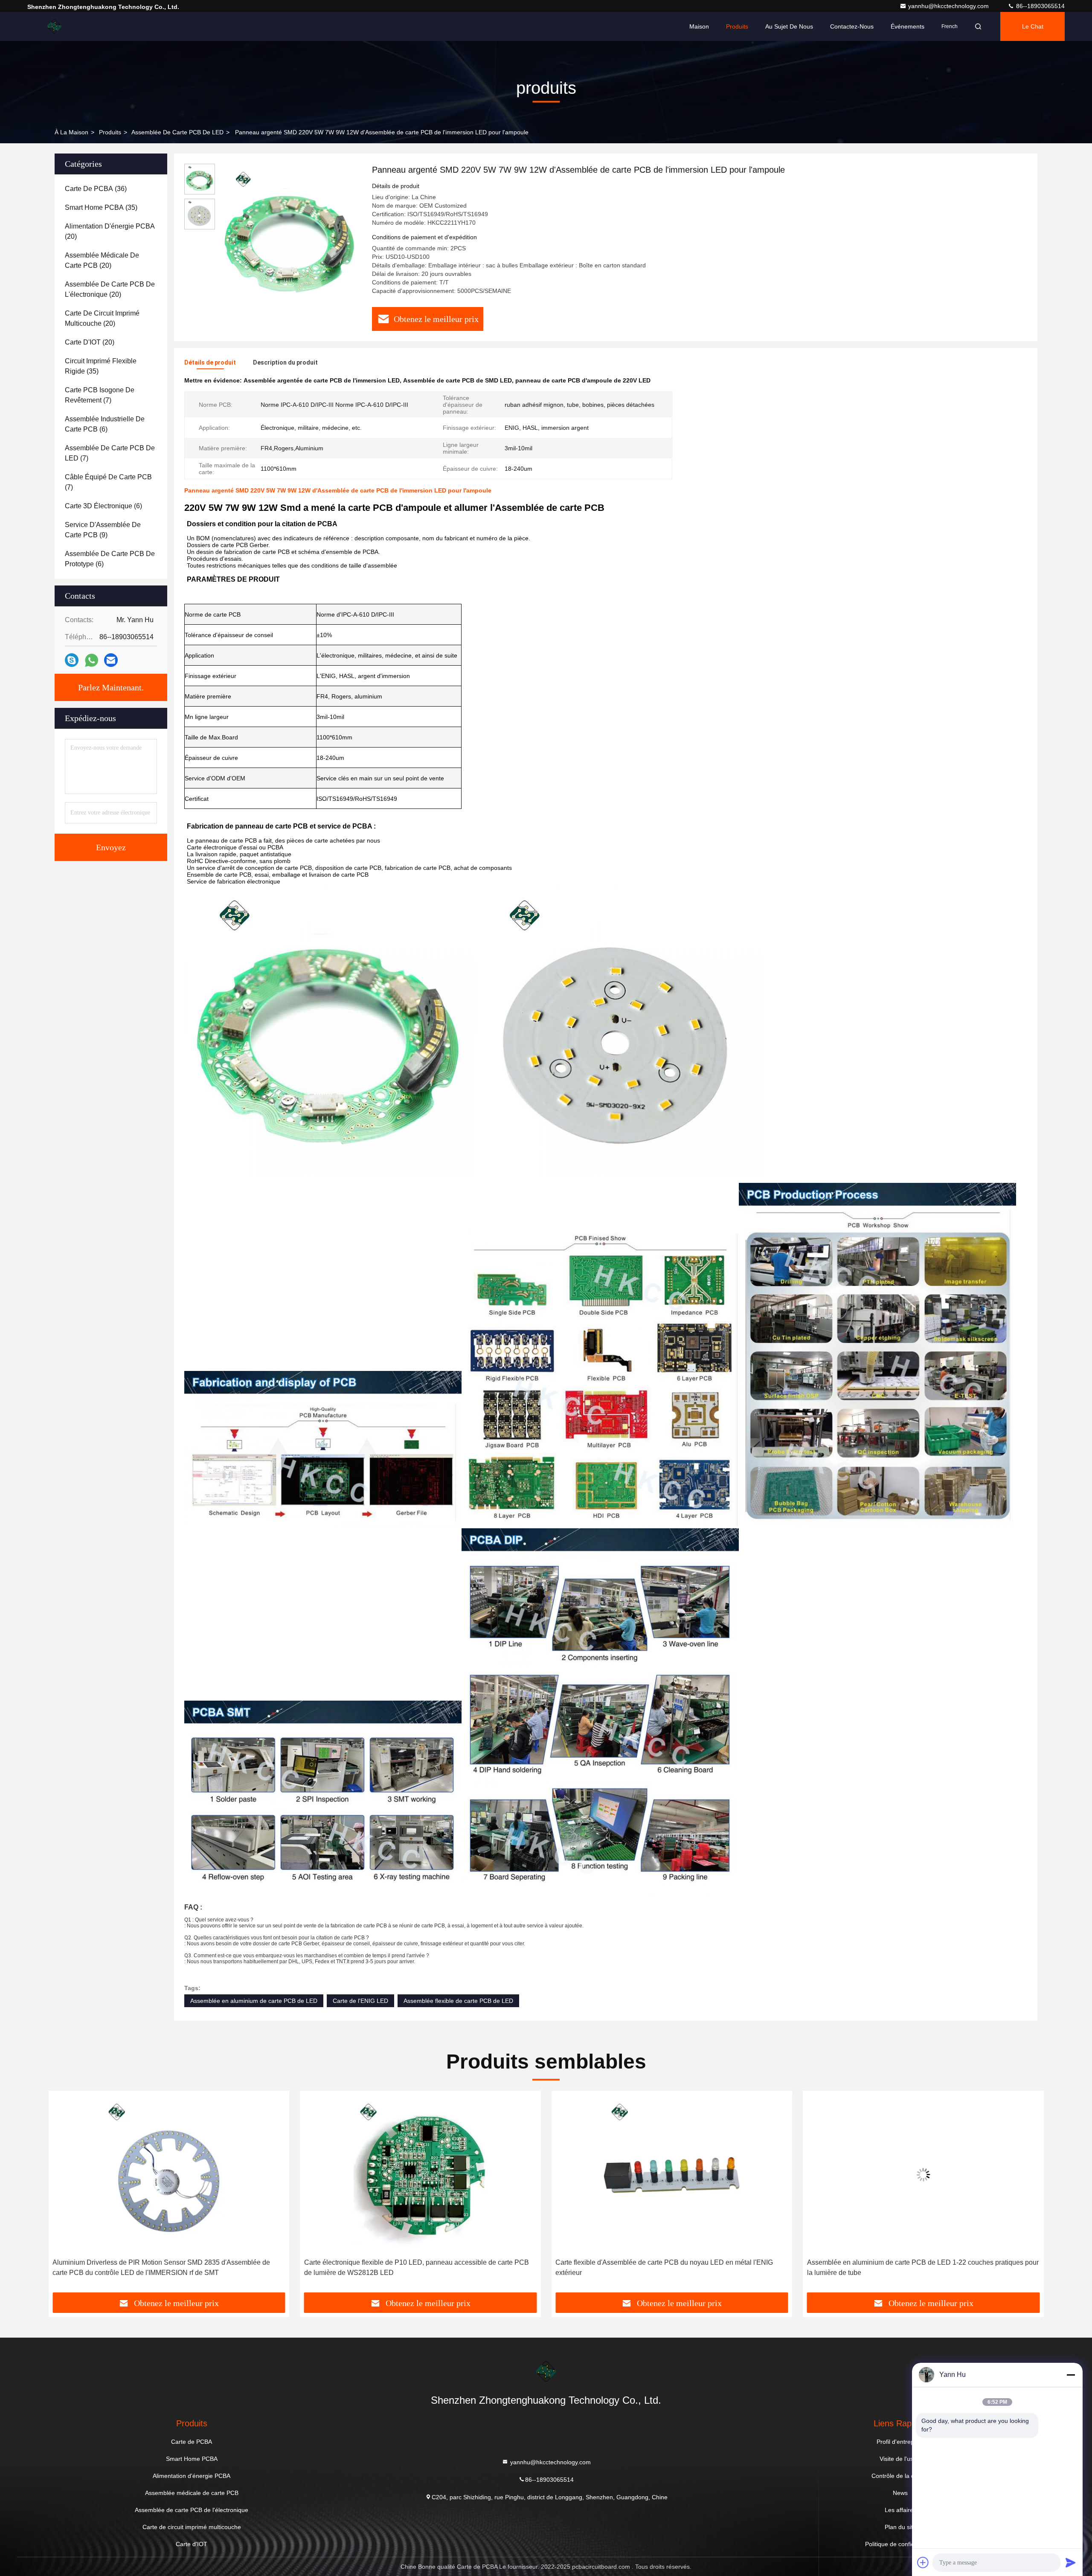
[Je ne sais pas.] (72, 660)
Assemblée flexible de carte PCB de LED (458, 2001)
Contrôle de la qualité (900, 2476)
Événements (908, 26)
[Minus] (1071, 2375)
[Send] (1071, 2562)
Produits (737, 26)
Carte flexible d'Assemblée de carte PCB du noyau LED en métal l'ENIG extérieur (664, 2267)
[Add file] (923, 2562)
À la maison (71, 132)
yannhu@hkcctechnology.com (949, 6)
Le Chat (1033, 26)
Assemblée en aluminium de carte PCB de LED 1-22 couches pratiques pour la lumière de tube (923, 2267)
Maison (699, 26)
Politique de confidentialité (900, 2544)
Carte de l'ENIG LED (360, 2001)
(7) (100, 395)
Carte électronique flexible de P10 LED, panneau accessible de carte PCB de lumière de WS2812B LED (417, 2267)
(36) (96, 189)
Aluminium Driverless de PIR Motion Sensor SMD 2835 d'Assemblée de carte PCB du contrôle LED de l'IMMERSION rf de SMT (161, 2267)
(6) (105, 424)
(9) (103, 530)
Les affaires (900, 2510)
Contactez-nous (852, 26)
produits (110, 132)
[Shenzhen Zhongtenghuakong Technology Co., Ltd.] (54, 26)
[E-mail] (111, 660)
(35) (101, 207)
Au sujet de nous (789, 26)
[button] (64, 2195)
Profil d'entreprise (900, 2442)
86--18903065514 (1040, 6)
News (900, 2493)
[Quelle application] (91, 660)
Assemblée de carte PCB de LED (177, 132)
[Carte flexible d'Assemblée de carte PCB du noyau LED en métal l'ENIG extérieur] (672, 2175)
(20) (110, 231)
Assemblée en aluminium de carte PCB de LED (254, 2001)
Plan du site (900, 2527)
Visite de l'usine (900, 2459)
